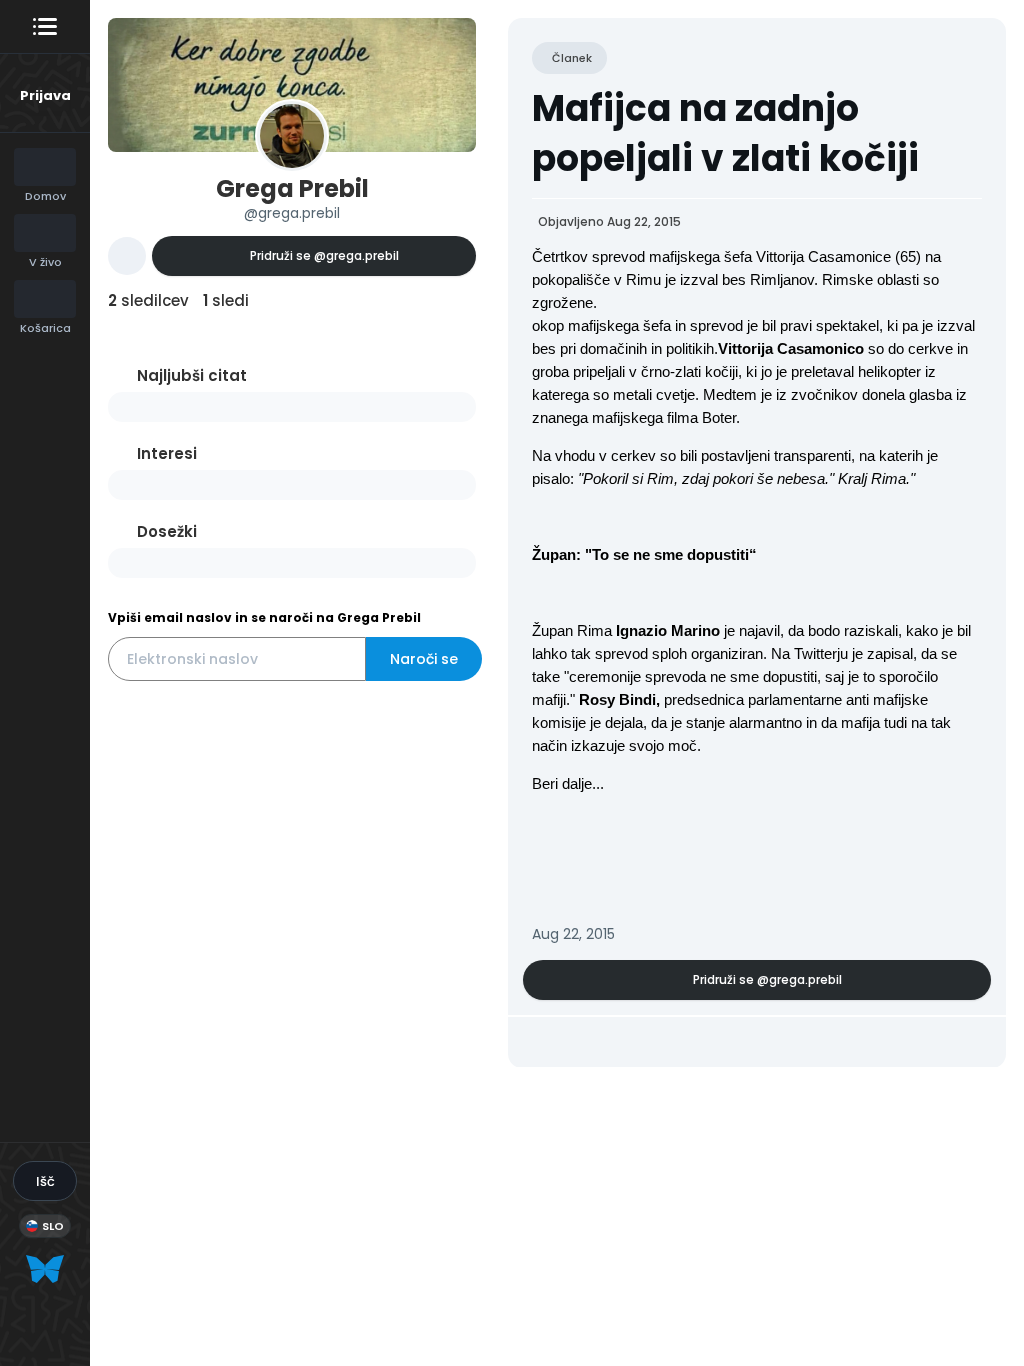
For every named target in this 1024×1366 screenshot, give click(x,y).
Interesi (167, 453)
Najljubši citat (192, 375)
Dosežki (167, 531)
